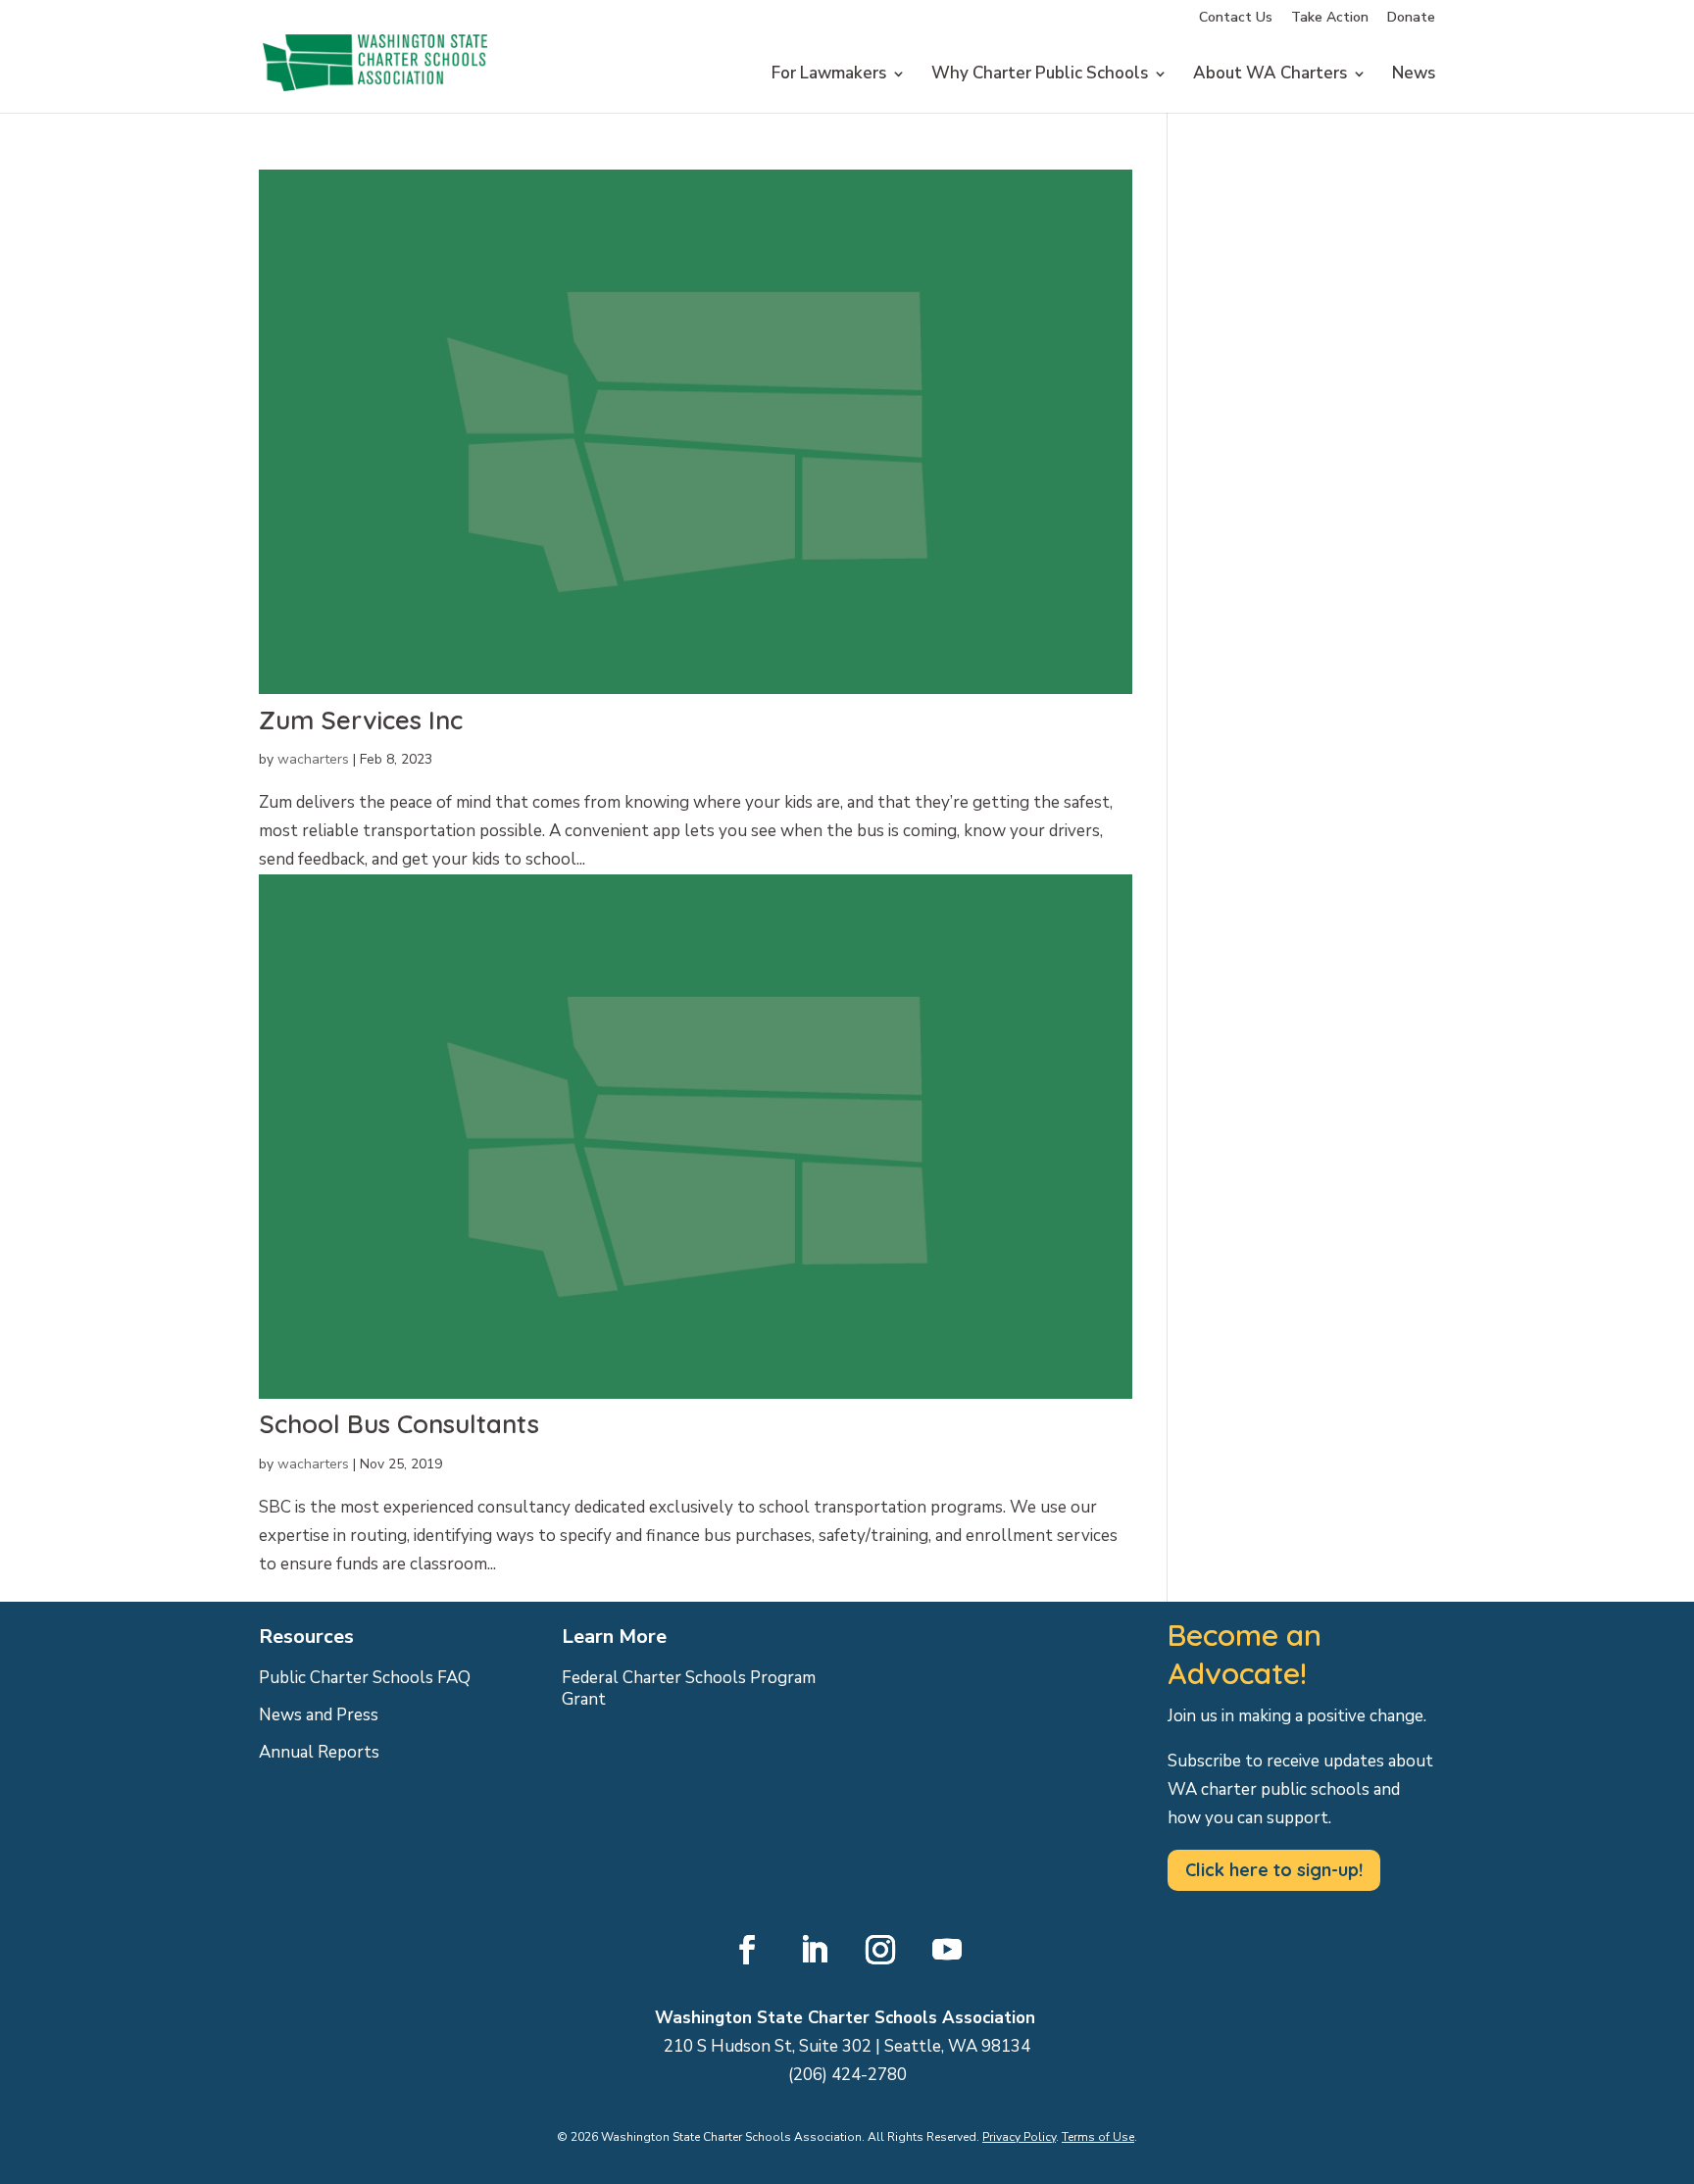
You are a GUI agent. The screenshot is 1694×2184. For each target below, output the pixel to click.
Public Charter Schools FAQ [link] (365, 1678)
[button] (747, 1950)
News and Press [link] (319, 1715)
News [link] (1414, 75)
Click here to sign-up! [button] (1274, 1870)
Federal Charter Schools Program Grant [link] (689, 1689)
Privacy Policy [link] (1019, 2137)
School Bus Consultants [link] (399, 1424)
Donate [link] (1411, 19)
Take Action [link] (1330, 19)
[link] (375, 110)
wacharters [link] (313, 759)
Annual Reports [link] (319, 1753)
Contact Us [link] (1236, 19)
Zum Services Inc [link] (361, 720)
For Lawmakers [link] (829, 75)
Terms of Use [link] (1098, 2137)
